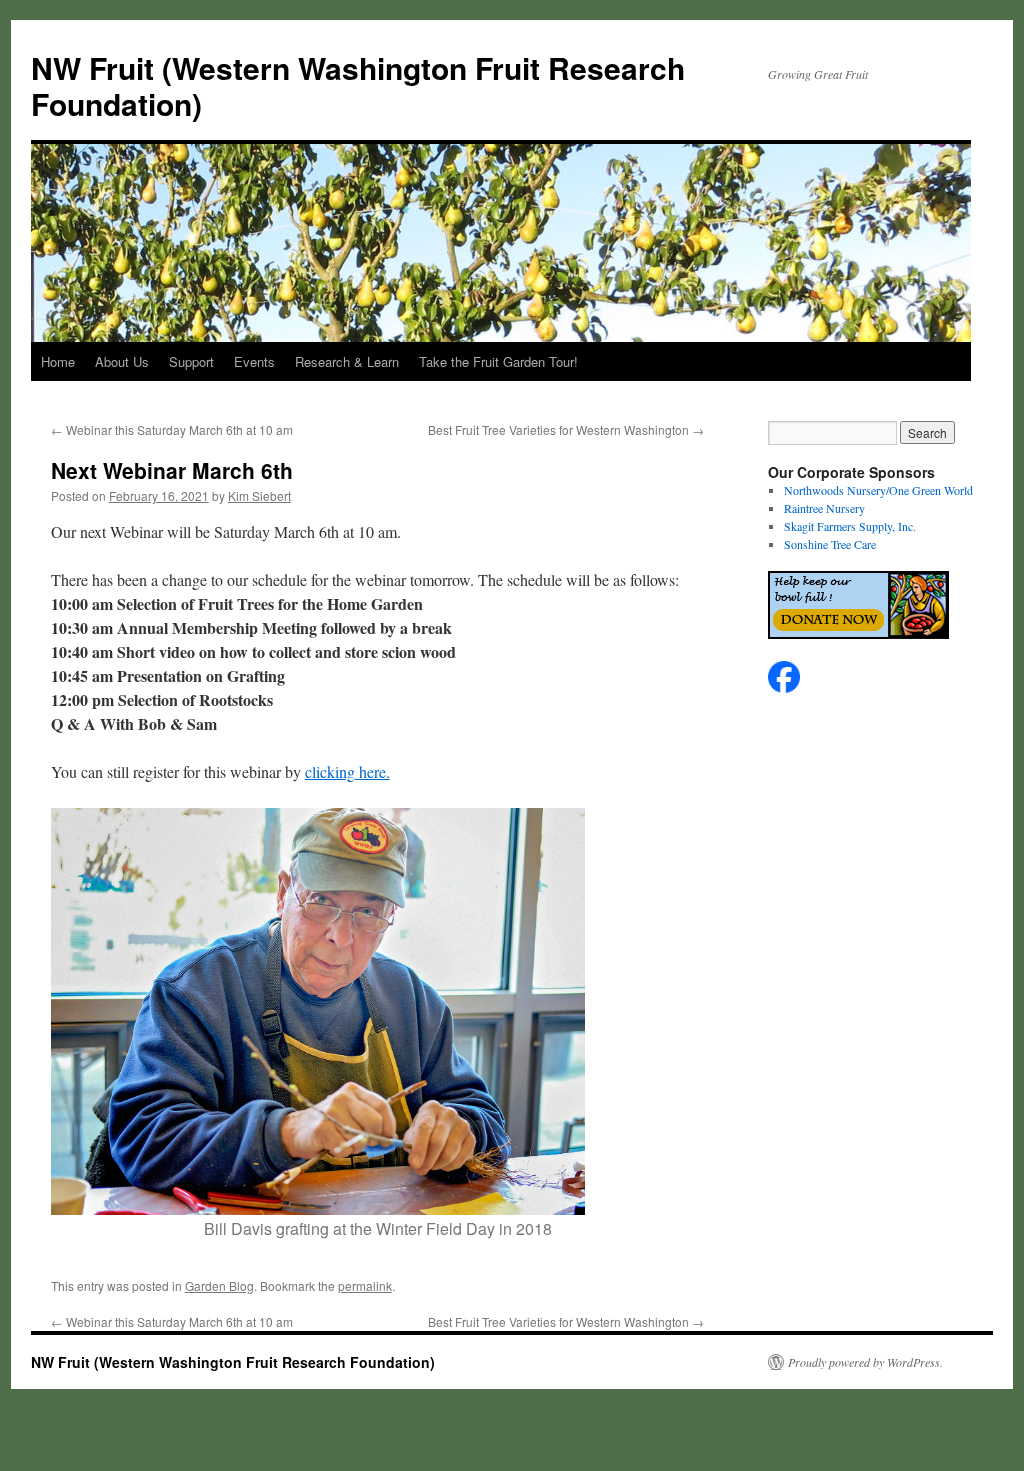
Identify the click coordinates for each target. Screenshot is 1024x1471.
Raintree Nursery (824, 508)
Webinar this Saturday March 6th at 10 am (172, 429)
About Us (122, 361)
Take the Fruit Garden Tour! (498, 361)
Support (191, 361)
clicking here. (347, 771)
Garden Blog (219, 1285)
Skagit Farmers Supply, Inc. (850, 526)
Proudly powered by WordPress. (865, 1362)
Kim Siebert (259, 495)
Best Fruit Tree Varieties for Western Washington (566, 429)
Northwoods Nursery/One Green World (878, 490)
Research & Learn (347, 361)
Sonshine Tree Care (830, 544)
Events (254, 361)
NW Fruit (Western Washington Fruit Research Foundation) (358, 85)
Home (58, 361)
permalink (365, 1285)
